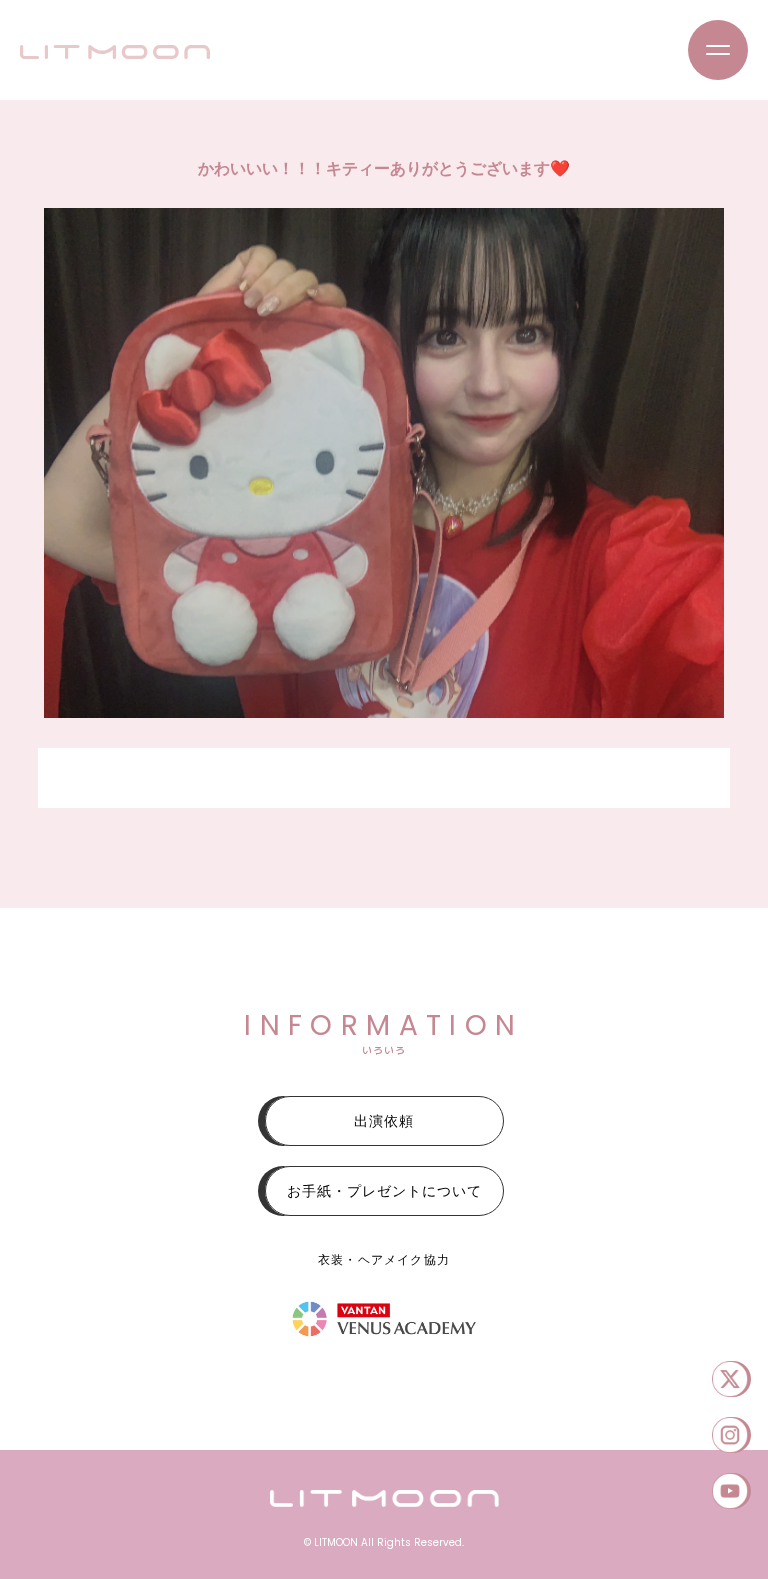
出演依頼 (384, 1121)
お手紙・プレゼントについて (384, 1191)
